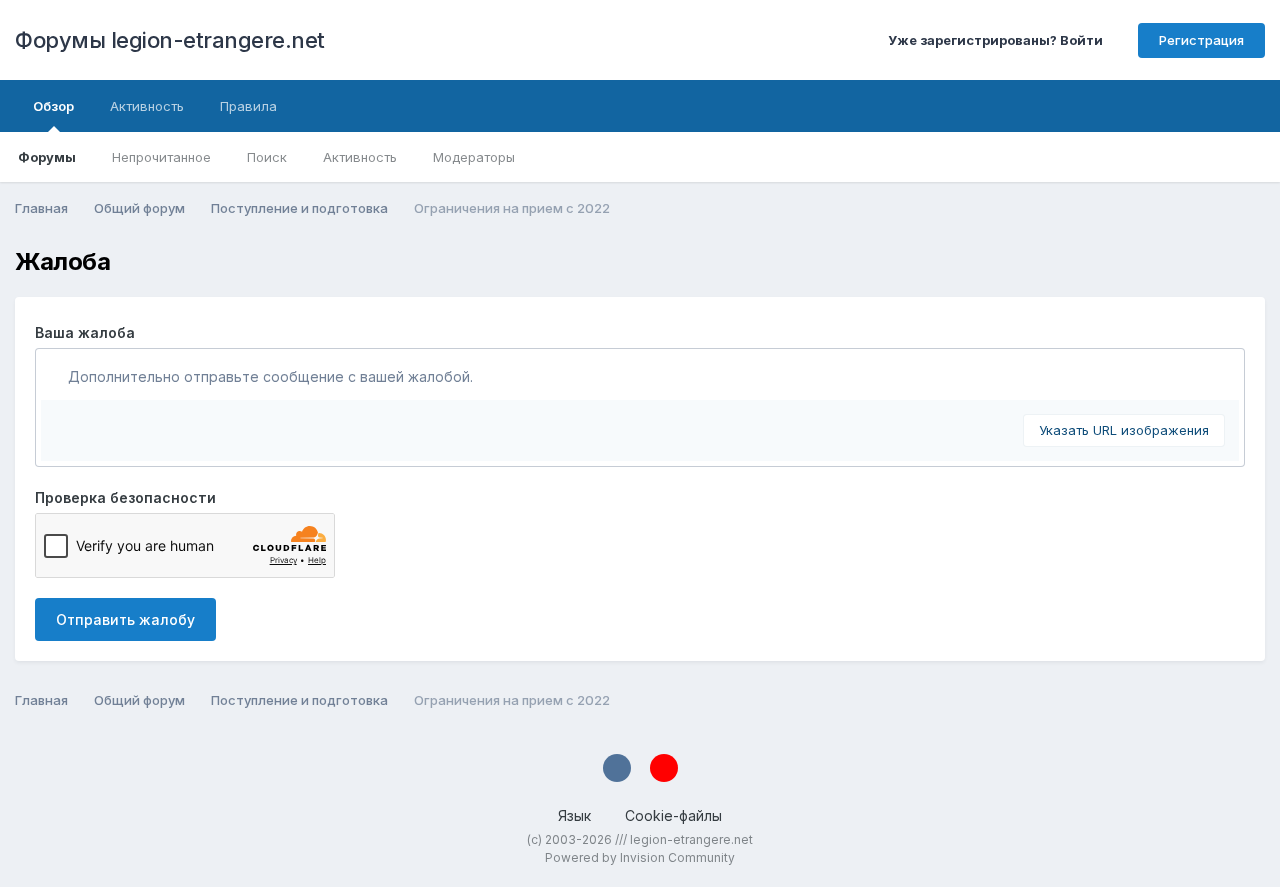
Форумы (47, 157)
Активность (360, 157)
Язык (576, 815)
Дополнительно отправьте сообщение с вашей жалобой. (268, 376)
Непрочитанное (161, 157)
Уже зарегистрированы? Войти (998, 40)
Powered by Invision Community (640, 857)
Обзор (53, 106)
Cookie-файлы (673, 815)
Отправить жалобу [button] (125, 619)
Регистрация (1201, 40)
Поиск (267, 157)
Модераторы (474, 157)
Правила (248, 106)
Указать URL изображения (1124, 430)
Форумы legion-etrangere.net (170, 40)
